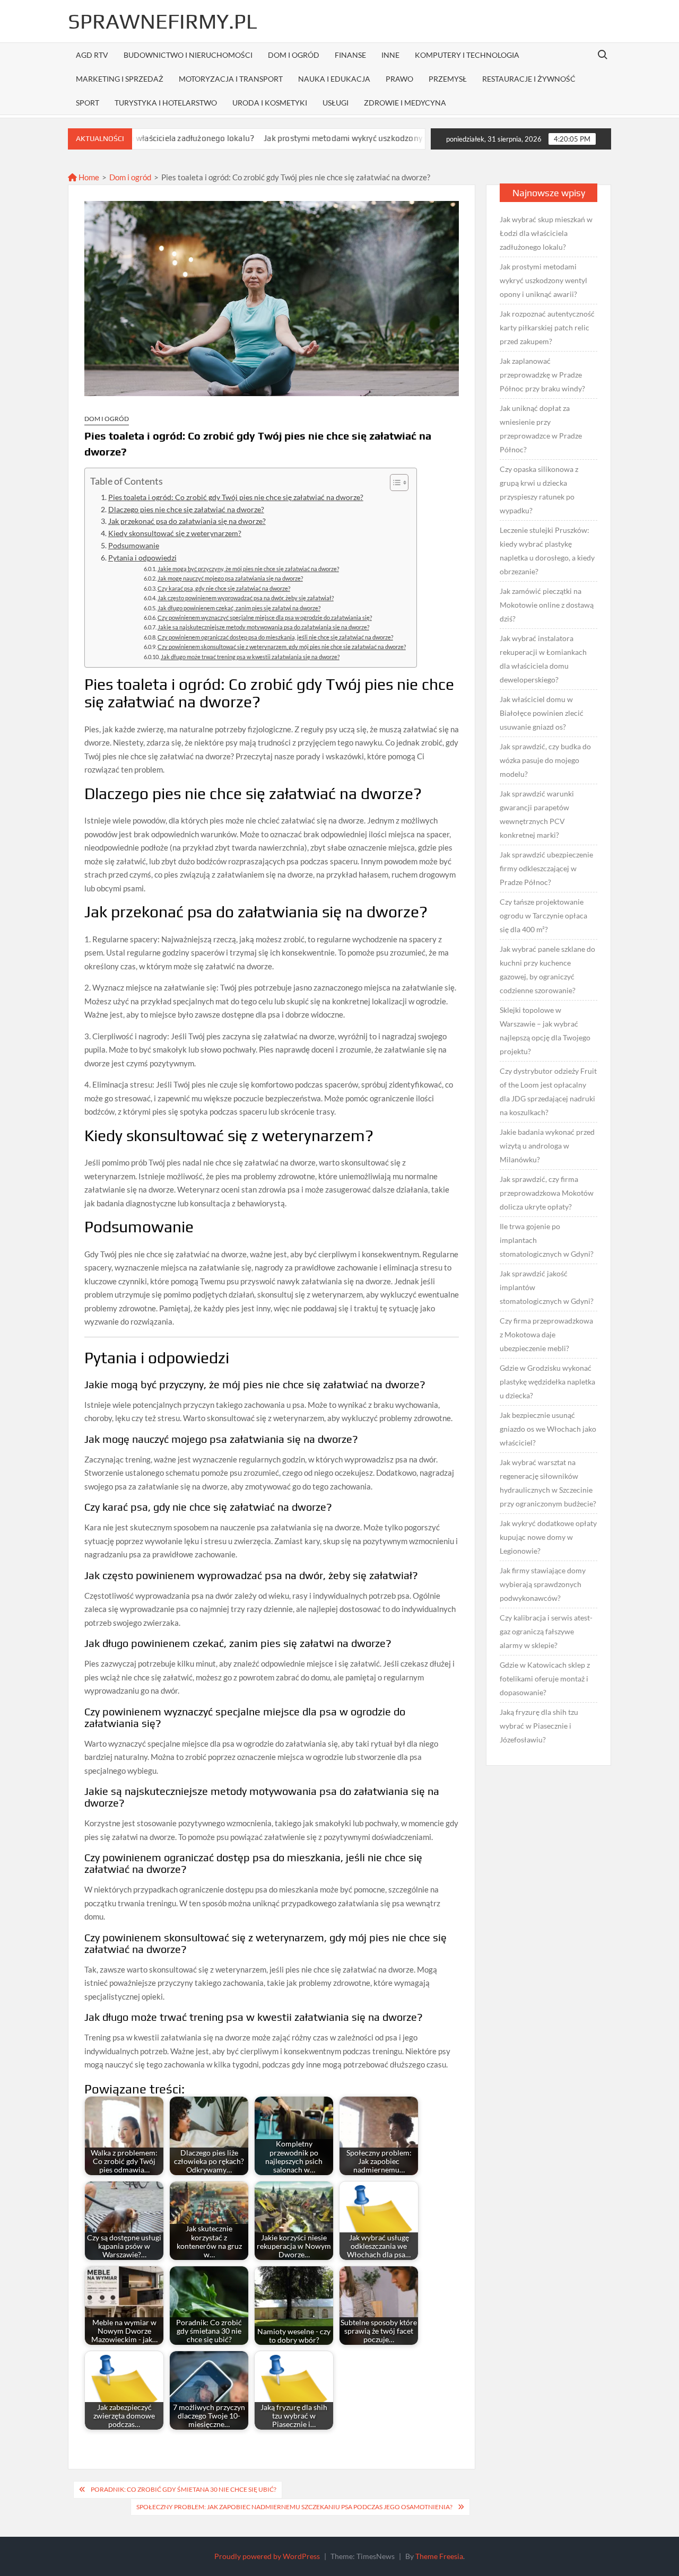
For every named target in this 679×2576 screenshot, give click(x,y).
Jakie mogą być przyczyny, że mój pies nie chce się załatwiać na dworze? (248, 569)
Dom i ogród (294, 55)
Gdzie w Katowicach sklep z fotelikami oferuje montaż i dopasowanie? (545, 1679)
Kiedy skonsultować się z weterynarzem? (175, 533)
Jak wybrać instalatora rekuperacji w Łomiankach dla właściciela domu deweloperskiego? (543, 659)
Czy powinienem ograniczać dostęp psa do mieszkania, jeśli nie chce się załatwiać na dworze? (275, 637)
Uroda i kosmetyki (270, 103)
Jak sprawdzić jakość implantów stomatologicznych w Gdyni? (547, 1287)
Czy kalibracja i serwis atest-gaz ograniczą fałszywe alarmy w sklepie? (546, 1631)
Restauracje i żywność (529, 79)
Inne (390, 55)
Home (88, 177)
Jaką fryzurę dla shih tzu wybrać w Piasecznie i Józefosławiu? (539, 1726)
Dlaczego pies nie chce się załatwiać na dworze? (186, 510)
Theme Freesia (439, 2556)
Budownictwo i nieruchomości (188, 55)
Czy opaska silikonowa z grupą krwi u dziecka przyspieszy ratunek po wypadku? (539, 490)
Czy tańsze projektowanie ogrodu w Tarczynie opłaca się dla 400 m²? (543, 915)
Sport (88, 103)
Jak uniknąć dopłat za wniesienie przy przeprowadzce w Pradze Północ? (541, 429)
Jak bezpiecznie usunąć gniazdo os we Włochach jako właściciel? (548, 1429)
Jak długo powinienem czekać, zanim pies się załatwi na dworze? (239, 608)
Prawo (399, 79)
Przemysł (448, 79)
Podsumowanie (134, 546)
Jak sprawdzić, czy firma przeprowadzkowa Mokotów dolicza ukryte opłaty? (547, 1193)
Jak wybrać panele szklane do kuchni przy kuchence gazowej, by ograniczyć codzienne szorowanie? (547, 970)
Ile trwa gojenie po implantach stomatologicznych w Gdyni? (547, 1240)
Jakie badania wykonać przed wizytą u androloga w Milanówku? (547, 1146)
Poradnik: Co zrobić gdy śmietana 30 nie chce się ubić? (184, 2489)
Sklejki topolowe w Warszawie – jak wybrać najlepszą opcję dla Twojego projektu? (545, 1031)
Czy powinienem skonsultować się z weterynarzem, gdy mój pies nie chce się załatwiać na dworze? (282, 647)
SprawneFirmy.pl (163, 21)
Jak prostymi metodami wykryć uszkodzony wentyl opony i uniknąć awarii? (321, 138)
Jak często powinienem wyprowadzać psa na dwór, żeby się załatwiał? (246, 598)
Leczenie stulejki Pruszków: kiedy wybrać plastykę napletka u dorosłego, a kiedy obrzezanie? (547, 551)
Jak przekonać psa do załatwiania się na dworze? (187, 521)
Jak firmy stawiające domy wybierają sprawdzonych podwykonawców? (543, 1584)
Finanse (350, 55)
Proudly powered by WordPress (267, 2556)
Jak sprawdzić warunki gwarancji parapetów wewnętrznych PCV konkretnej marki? (537, 814)
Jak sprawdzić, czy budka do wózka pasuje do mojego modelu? (545, 760)
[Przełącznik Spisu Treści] (394, 483)
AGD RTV (92, 55)
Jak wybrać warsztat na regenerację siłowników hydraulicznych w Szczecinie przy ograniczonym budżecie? (548, 1483)
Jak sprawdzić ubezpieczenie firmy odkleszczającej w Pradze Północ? (546, 868)
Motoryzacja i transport (231, 79)
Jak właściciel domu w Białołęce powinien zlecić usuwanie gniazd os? (542, 713)
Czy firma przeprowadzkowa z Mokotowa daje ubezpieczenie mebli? (546, 1334)
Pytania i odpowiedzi (142, 558)
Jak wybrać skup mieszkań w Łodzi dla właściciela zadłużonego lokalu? (546, 233)
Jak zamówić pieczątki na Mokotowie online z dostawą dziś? (547, 605)
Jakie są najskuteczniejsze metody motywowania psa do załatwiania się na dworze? (263, 627)
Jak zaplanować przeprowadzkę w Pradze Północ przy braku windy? (542, 375)
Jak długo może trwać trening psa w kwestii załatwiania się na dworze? (250, 657)
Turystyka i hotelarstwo (166, 103)
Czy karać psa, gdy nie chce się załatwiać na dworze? (224, 588)
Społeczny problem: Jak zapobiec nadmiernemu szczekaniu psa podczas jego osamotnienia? (294, 2507)
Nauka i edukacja (334, 79)
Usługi (336, 103)
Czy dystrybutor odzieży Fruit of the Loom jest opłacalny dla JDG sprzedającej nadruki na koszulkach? (548, 1092)
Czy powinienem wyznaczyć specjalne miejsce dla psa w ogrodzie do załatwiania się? (265, 617)
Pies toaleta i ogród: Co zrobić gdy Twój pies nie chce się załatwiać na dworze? (236, 497)
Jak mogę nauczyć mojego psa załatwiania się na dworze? (230, 578)
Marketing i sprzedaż (120, 79)
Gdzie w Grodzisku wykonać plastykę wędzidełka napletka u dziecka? (547, 1382)
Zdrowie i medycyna (405, 103)
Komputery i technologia (467, 55)
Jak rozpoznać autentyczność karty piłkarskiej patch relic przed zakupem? (547, 327)
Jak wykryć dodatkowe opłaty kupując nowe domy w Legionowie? (548, 1537)
